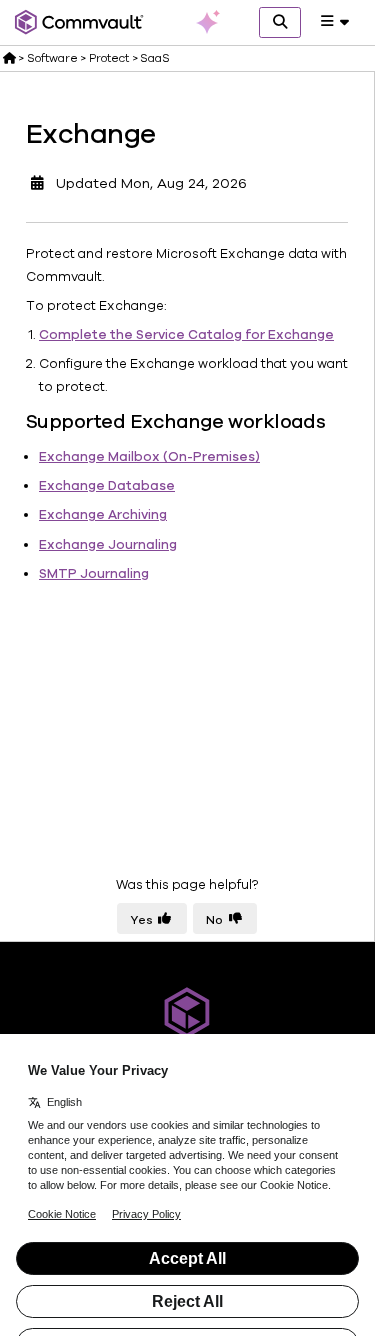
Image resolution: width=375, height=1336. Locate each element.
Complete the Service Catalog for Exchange (186, 335)
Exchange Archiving (103, 515)
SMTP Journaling (94, 574)
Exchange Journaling (108, 545)
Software (52, 58)
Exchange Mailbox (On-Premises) (149, 457)
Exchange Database (107, 486)
